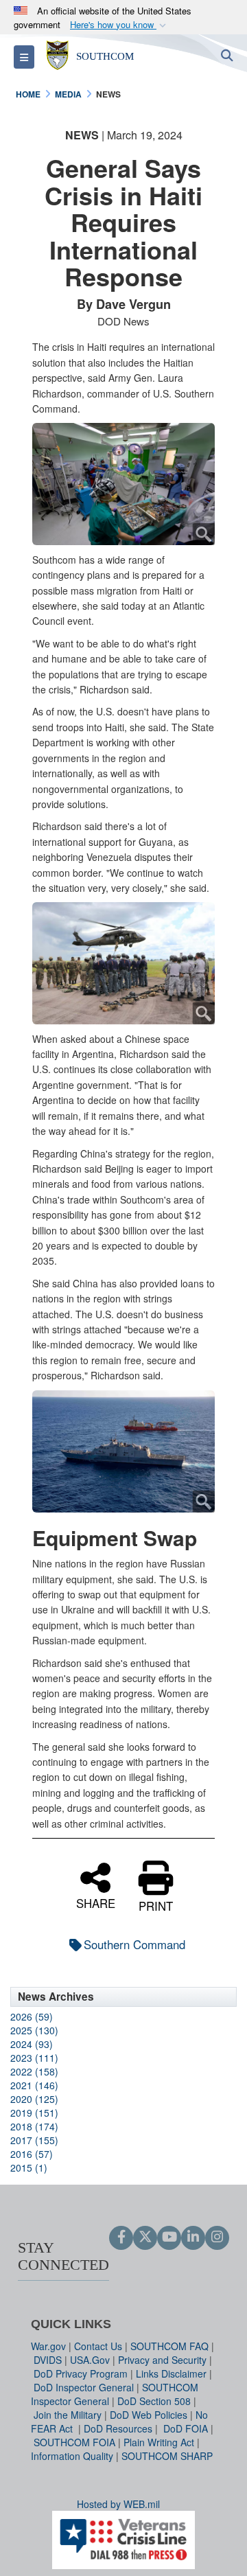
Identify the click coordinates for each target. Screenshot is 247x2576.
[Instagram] (217, 2238)
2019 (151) (34, 2113)
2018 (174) (34, 2126)
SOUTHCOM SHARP (167, 2456)
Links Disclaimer (171, 2373)
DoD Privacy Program (81, 2373)
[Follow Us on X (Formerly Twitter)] (145, 2238)
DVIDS (48, 2360)
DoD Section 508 (154, 2401)
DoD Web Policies (149, 2415)
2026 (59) (32, 2016)
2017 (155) (34, 2140)
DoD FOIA (186, 2428)
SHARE (96, 1902)
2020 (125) (34, 2099)
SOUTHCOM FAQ (169, 2346)
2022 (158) (34, 2071)
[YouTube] (169, 2238)
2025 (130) (34, 2030)
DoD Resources (118, 2428)
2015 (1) (29, 2167)
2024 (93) (32, 2044)
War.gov (48, 2346)
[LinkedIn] (193, 2238)
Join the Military (68, 2415)
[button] (119, 25)
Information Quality (72, 2456)
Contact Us (98, 2346)
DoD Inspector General (84, 2387)
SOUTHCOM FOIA (74, 2442)
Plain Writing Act (159, 2442)
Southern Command (134, 1944)
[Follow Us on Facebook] (121, 2238)
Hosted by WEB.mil (118, 2504)
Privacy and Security (162, 2360)
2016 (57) (32, 2154)
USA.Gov (90, 2360)
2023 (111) (34, 2058)
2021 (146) (34, 2085)
